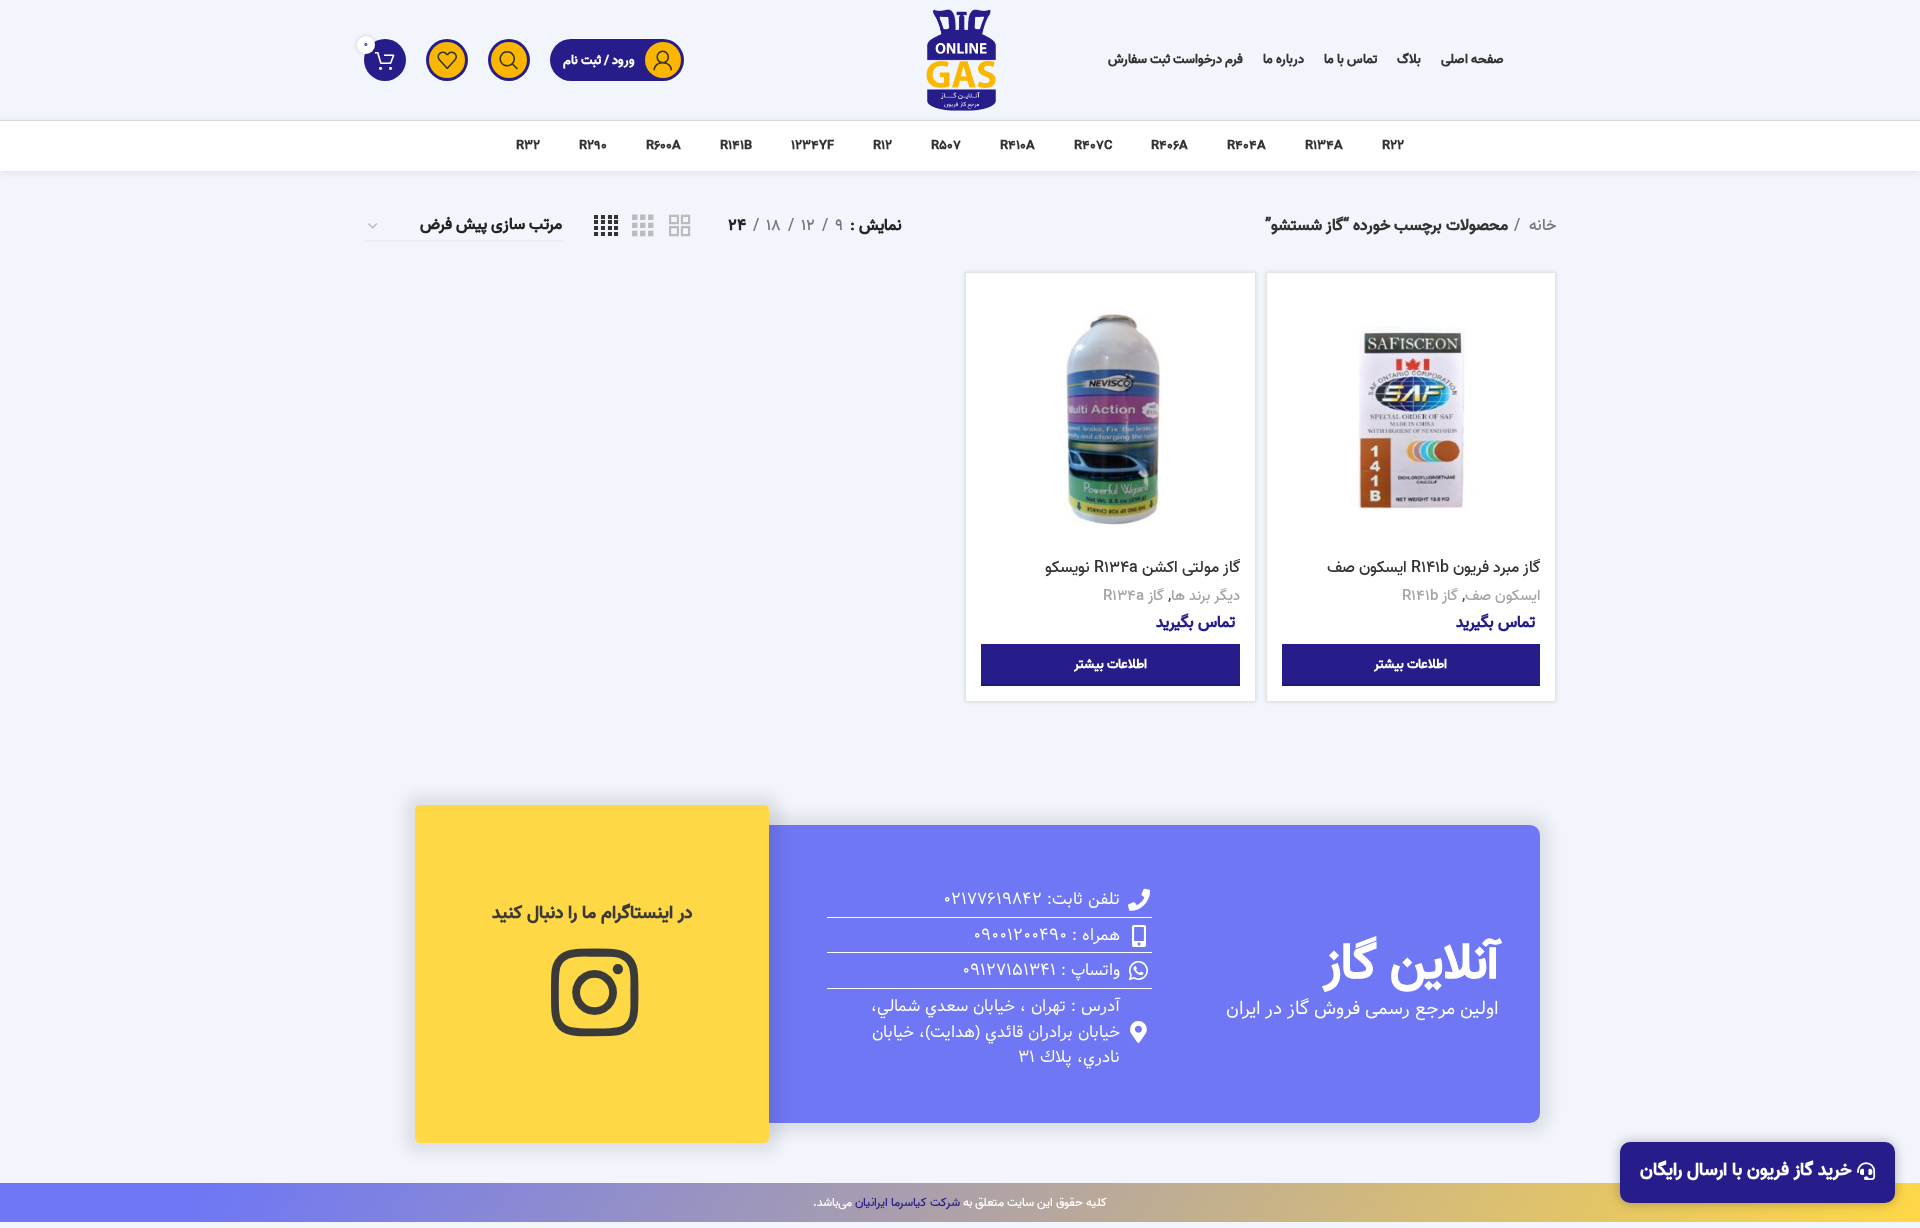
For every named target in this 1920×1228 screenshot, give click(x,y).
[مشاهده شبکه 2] (680, 227)
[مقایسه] (1297, 320)
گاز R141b (1430, 596)
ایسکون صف (1502, 596)
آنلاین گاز (1411, 964)
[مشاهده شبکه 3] (643, 227)
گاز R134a (1133, 596)
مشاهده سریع (1297, 365)
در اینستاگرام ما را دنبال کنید (592, 913)
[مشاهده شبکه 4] (606, 227)
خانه (1540, 226)
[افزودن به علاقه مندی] (1297, 410)
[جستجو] (509, 60)
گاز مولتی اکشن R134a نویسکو (1142, 568)
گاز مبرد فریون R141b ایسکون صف (1433, 568)
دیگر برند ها (1205, 596)
